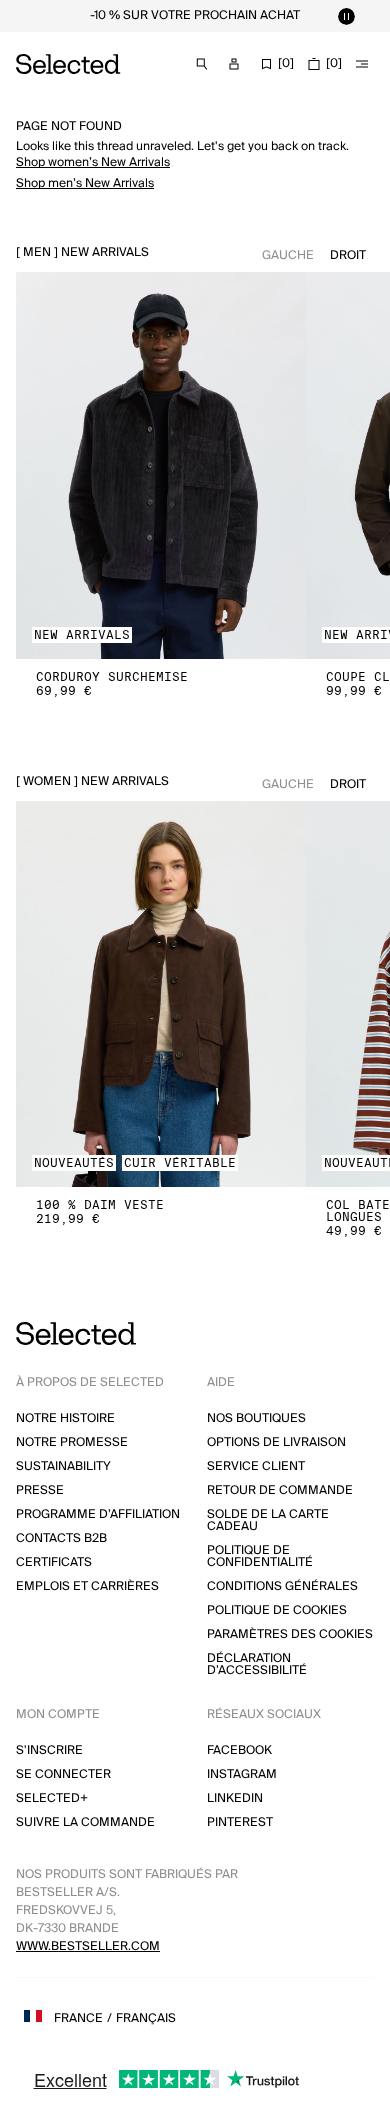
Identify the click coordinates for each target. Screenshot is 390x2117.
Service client (256, 1466)
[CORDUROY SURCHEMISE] (161, 465)
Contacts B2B (61, 1538)
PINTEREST (240, 1822)
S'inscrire (49, 1750)
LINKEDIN (235, 1798)
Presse (40, 1490)
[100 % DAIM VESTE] (161, 994)
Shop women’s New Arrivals (93, 162)
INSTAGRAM (242, 1774)
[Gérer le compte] (234, 64)
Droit (348, 255)
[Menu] (362, 64)
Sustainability (63, 1466)
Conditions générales (282, 1586)
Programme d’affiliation (98, 1514)
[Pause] (346, 16)
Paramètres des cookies (290, 1634)
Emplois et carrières (87, 1586)
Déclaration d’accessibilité (257, 1664)
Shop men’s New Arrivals (85, 183)
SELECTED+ (52, 1798)
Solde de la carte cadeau (268, 1520)
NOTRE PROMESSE (72, 1442)
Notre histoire (65, 1418)
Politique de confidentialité (260, 1556)
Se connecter (63, 1774)
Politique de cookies (277, 1610)
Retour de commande (280, 1490)
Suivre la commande (85, 1822)
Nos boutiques (256, 1418)
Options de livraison (276, 1442)
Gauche (288, 255)
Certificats (54, 1562)
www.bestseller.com (88, 1946)
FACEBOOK (239, 1750)
